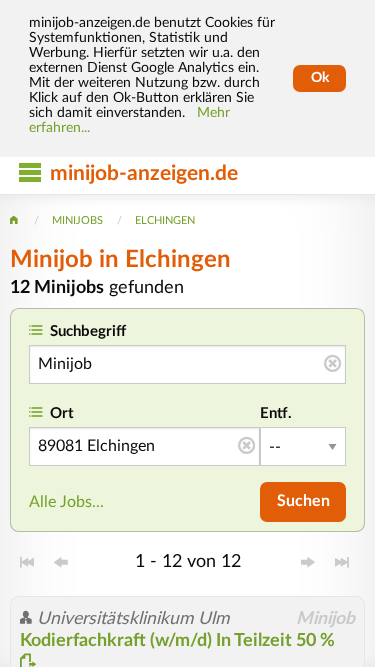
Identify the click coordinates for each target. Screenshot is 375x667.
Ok (320, 78)
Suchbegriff (88, 331)
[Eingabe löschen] (332, 365)
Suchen (303, 501)
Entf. (276, 413)
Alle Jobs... (66, 502)
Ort (62, 413)
